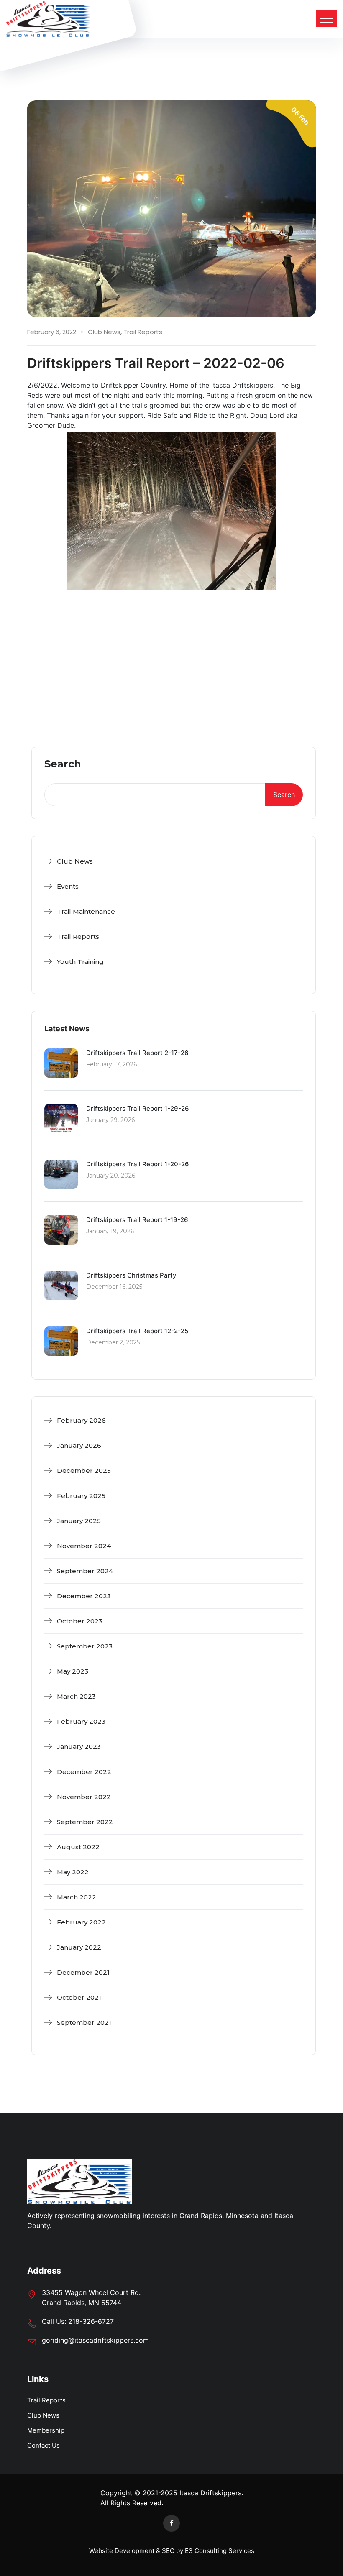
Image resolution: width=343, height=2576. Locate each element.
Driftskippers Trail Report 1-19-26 (137, 1220)
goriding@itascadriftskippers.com (95, 2340)
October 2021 (79, 1997)
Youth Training (80, 962)
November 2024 (84, 1546)
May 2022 (73, 1872)
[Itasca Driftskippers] (48, 19)
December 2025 (84, 1471)
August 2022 (78, 1847)
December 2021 (83, 1972)
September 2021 (84, 2023)
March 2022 (77, 1897)
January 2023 (79, 1747)
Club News (104, 332)
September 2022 (85, 1822)
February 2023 (81, 1721)
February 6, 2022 (52, 332)
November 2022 (84, 1797)
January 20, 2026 (111, 1176)
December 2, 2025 (113, 1342)
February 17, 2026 (111, 1064)
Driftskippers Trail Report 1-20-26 (138, 1164)
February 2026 (81, 1420)
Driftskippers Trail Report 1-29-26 (138, 1108)
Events (68, 886)
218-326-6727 (91, 2321)
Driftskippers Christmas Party (131, 1275)
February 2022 (81, 1922)
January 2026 (79, 1445)
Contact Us (44, 2445)
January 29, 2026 (110, 1120)
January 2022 (79, 1947)
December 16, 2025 (114, 1287)
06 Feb (300, 116)
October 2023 (80, 1621)
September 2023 (85, 1646)
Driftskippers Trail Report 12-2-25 (137, 1331)
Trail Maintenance (86, 911)
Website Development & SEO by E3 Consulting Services (172, 2551)
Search (63, 764)
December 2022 (84, 1772)
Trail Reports (143, 332)
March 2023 (76, 1696)
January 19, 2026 (110, 1231)
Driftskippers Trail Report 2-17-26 (137, 1053)
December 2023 (84, 1596)
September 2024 (85, 1571)
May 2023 (73, 1671)
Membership (46, 2430)
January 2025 (79, 1521)
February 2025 (81, 1496)
